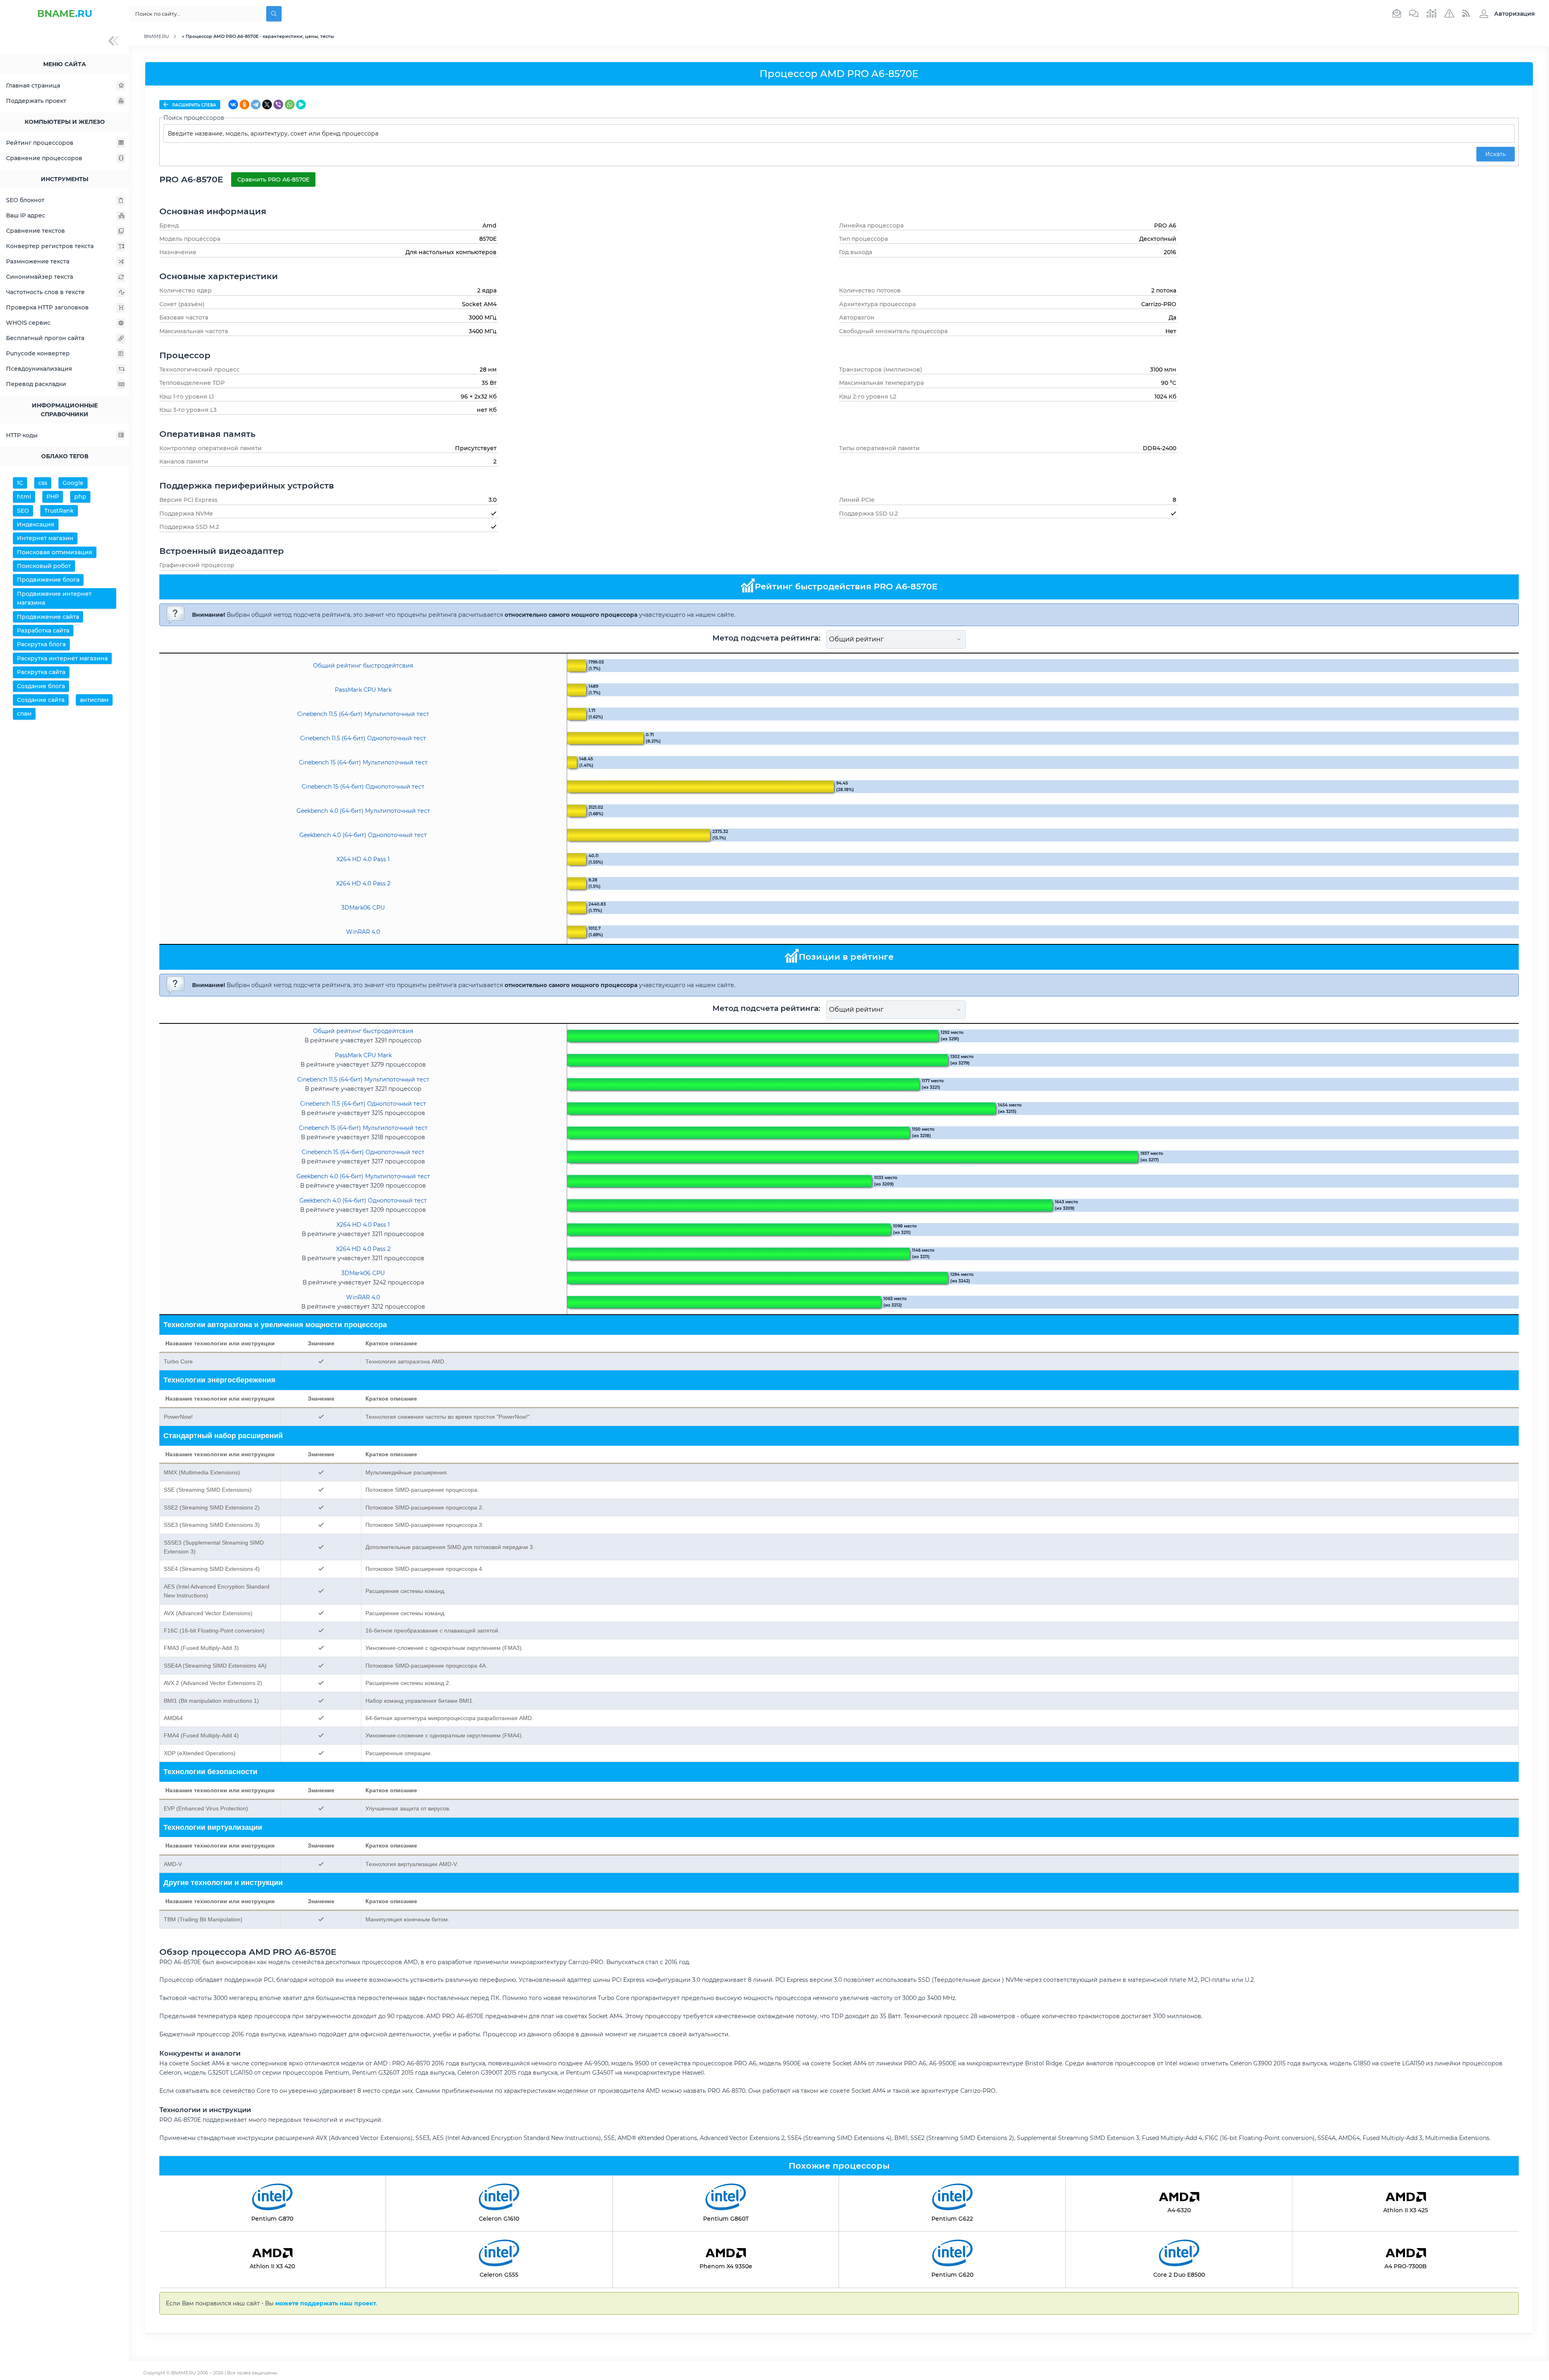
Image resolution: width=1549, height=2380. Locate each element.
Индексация (36, 524)
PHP (53, 497)
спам (24, 714)
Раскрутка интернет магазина (62, 658)
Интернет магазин (45, 538)
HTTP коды (22, 435)
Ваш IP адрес (26, 215)
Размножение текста (38, 261)
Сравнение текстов (35, 231)
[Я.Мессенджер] (301, 104)
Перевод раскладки (36, 384)
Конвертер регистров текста (50, 246)
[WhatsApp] (290, 104)
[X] (267, 104)
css (43, 483)
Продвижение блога (48, 580)
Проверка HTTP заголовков (47, 307)
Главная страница (33, 86)
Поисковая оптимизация (55, 552)
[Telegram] (256, 104)
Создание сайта (41, 700)
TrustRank (59, 511)
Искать (1496, 154)
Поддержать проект (36, 101)
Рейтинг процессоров (40, 143)
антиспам (94, 700)
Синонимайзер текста (40, 277)
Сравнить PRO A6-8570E (273, 180)
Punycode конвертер (38, 353)
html (24, 497)
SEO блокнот (25, 200)
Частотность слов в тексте (45, 292)
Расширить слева (194, 105)
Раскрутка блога (41, 644)
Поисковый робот (44, 566)
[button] (1505, 14)
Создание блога (41, 686)
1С (20, 483)
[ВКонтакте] (233, 104)
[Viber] (278, 104)
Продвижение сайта (48, 617)
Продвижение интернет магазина (54, 598)
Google (73, 483)
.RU (65, 14)
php (80, 497)
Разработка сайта (43, 630)
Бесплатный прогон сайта (45, 338)
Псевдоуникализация (39, 369)
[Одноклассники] (244, 104)
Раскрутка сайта (41, 672)
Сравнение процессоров (44, 158)
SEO (23, 511)
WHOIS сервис (28, 323)
